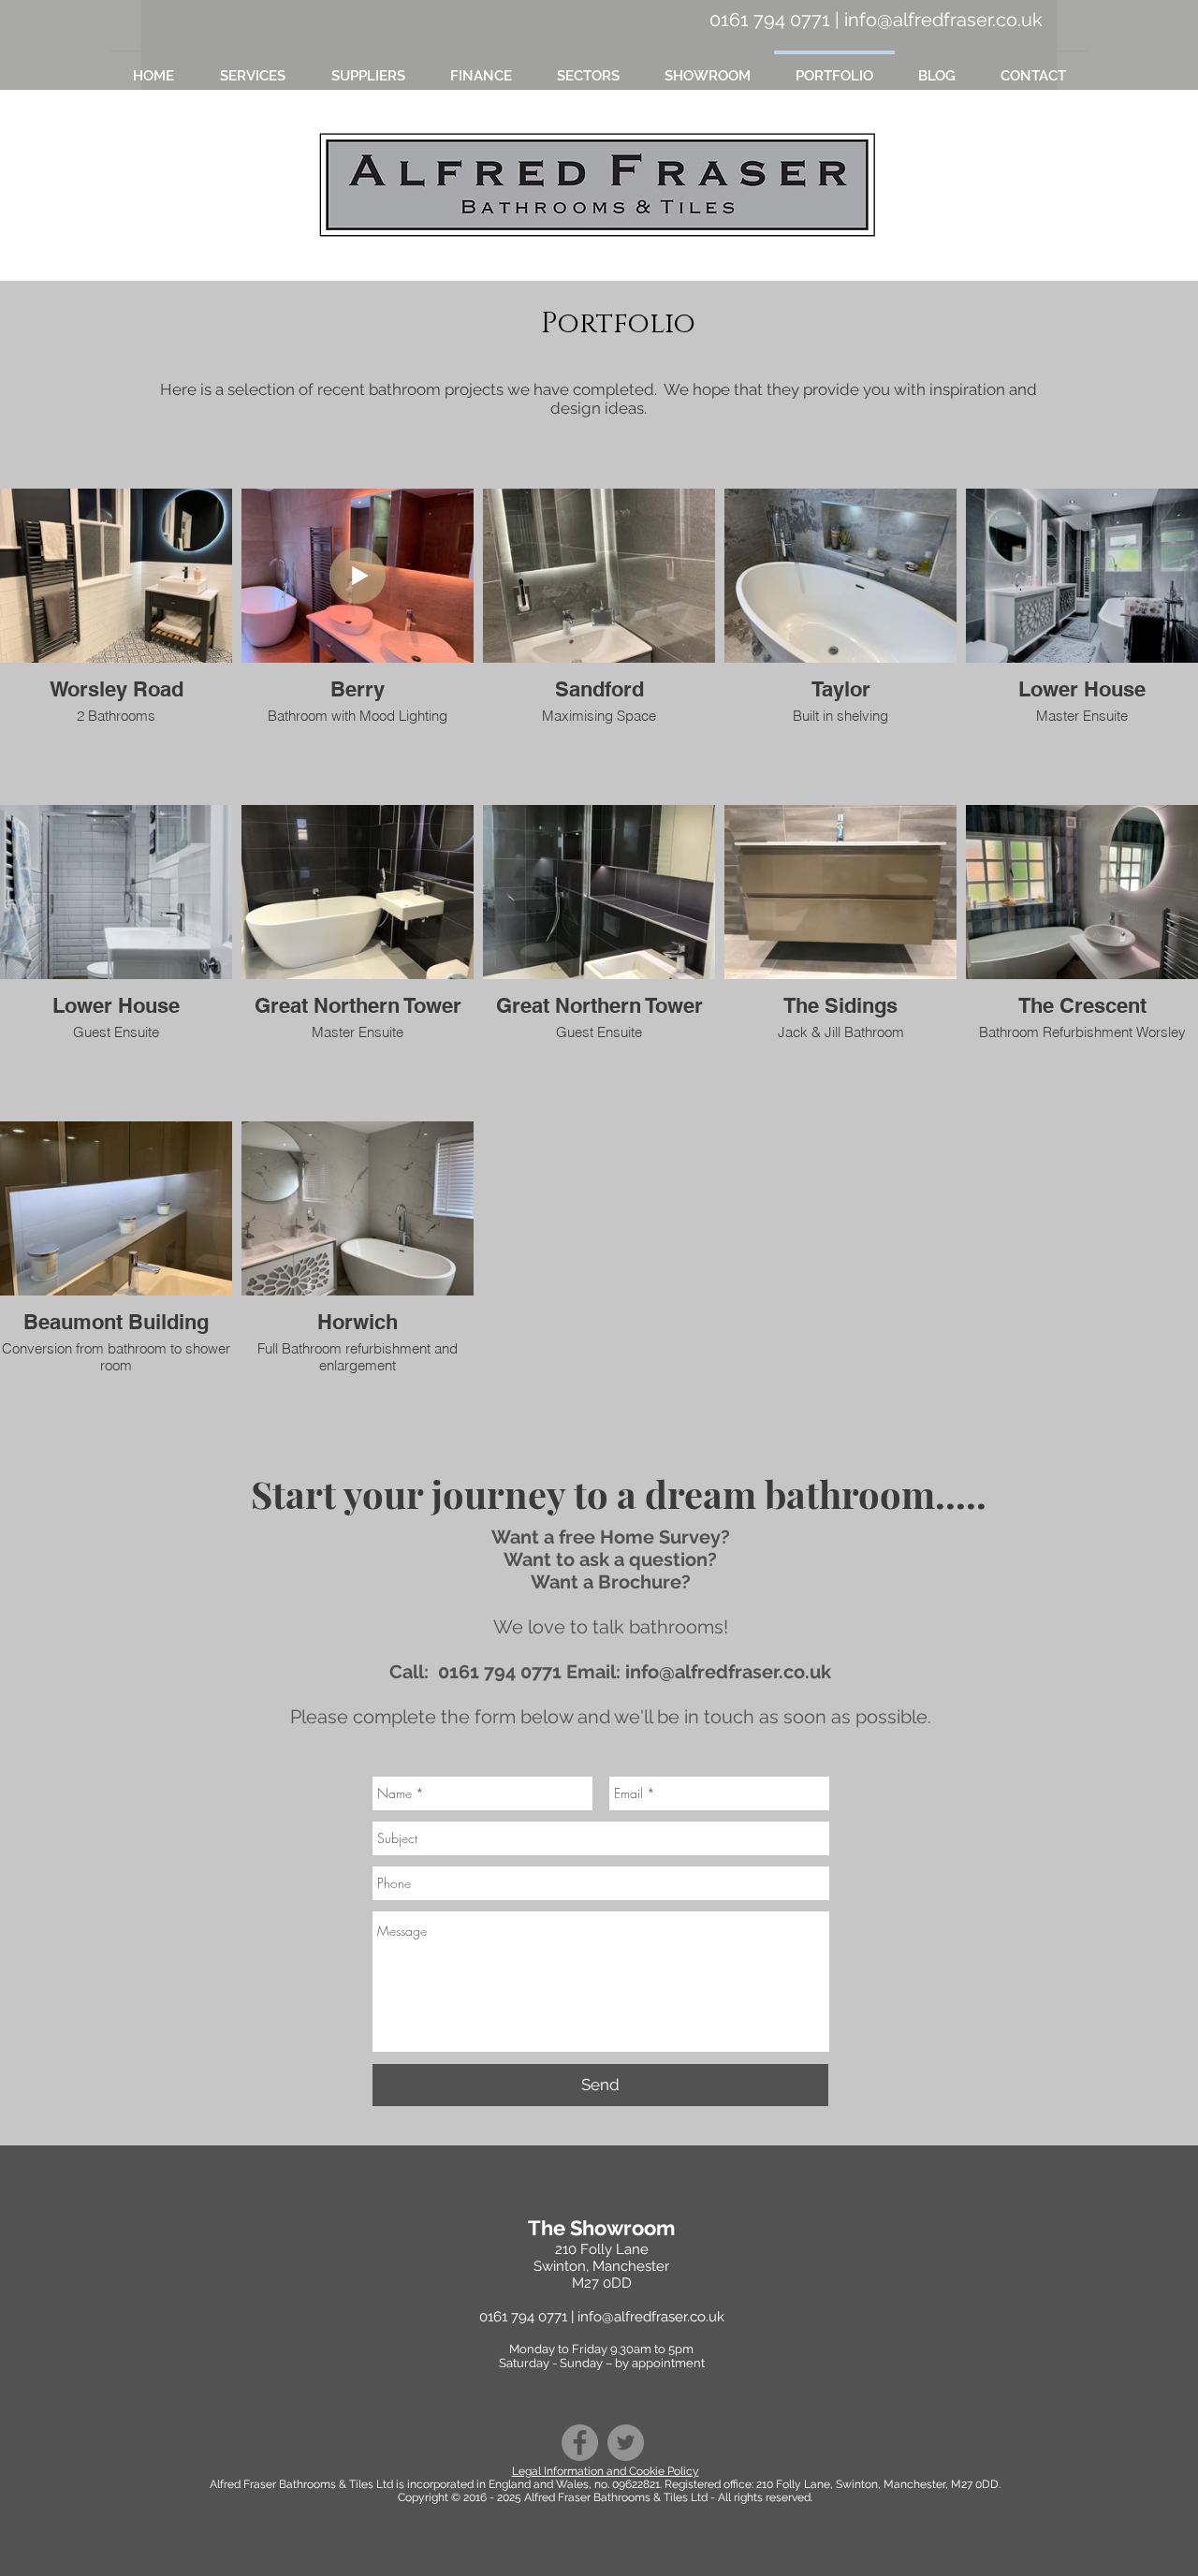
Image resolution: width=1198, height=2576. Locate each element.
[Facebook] (580, 2443)
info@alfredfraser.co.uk (943, 20)
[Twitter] (626, 2443)
